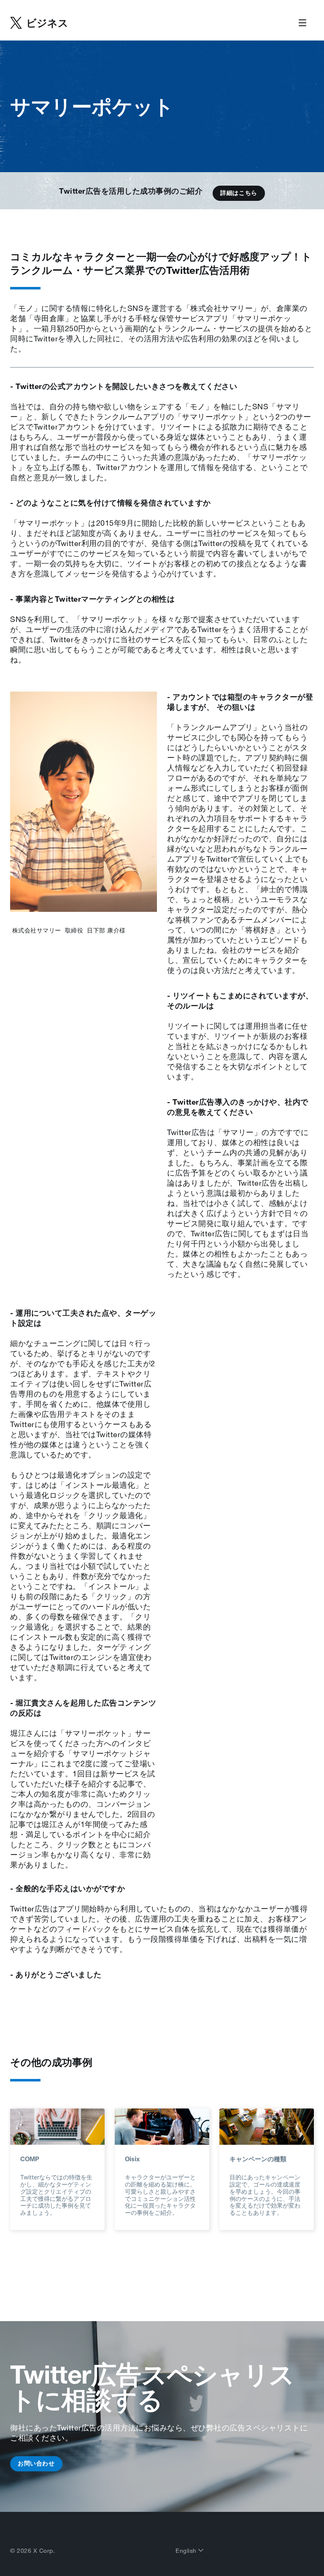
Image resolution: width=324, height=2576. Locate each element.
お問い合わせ (36, 2463)
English (187, 2551)
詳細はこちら (239, 193)
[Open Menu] (302, 23)
